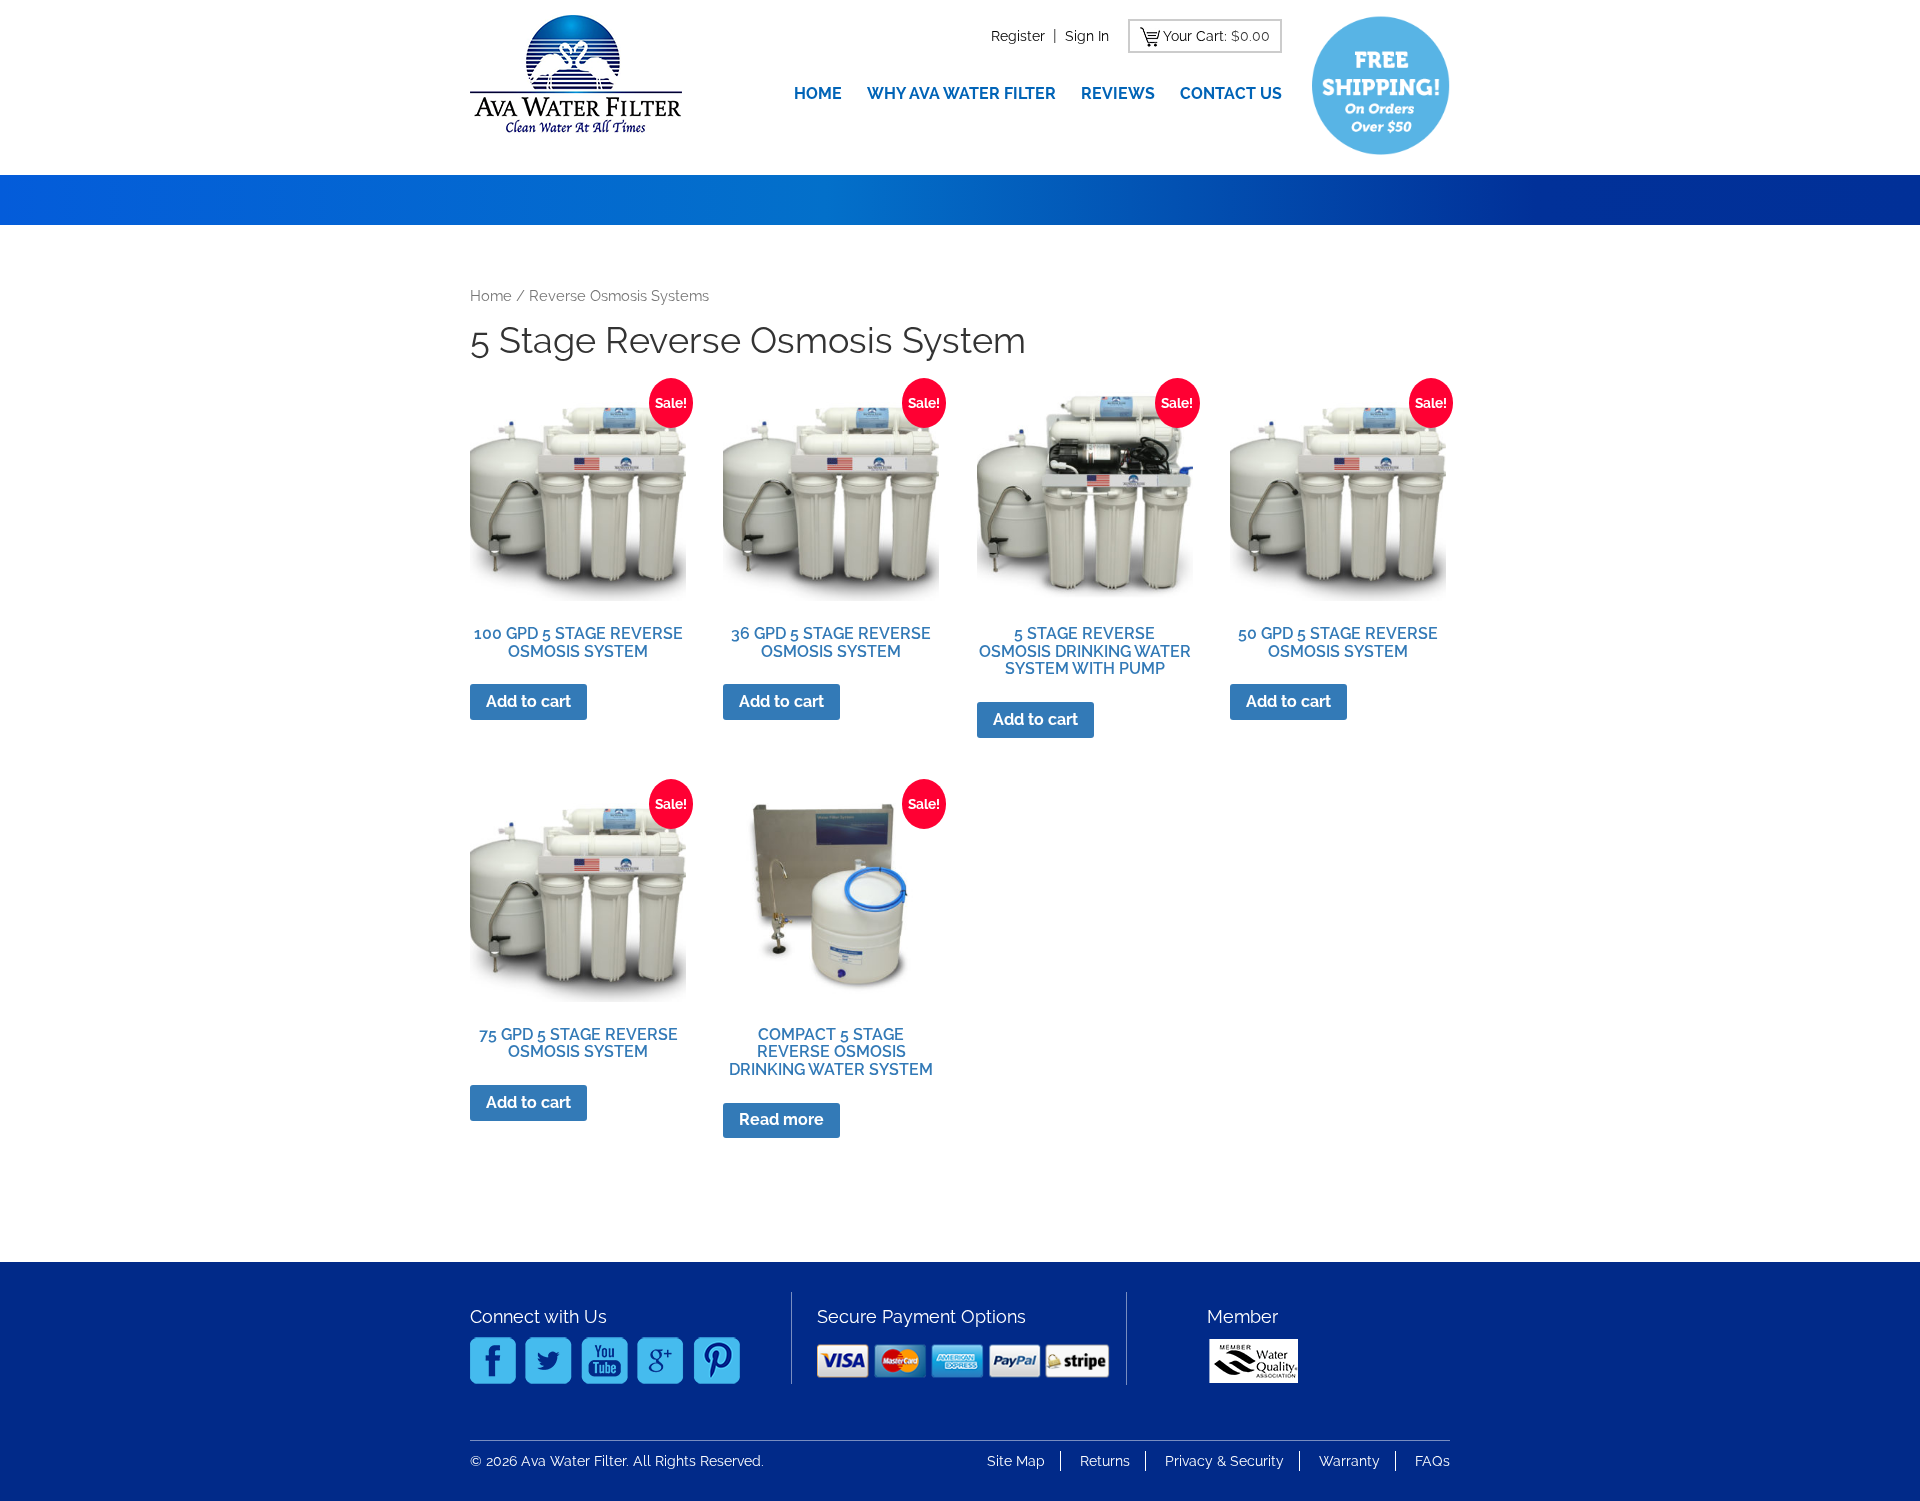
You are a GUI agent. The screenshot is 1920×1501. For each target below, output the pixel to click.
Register (1018, 36)
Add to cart (528, 701)
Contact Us (1231, 93)
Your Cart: (1195, 36)
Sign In (1087, 36)
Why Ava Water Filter (961, 93)
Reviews (1118, 93)
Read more (781, 1119)
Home (818, 93)
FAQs (1432, 1461)
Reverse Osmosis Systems (619, 295)
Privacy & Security (1224, 1461)
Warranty (1349, 1461)
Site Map (1016, 1461)
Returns (1105, 1461)
